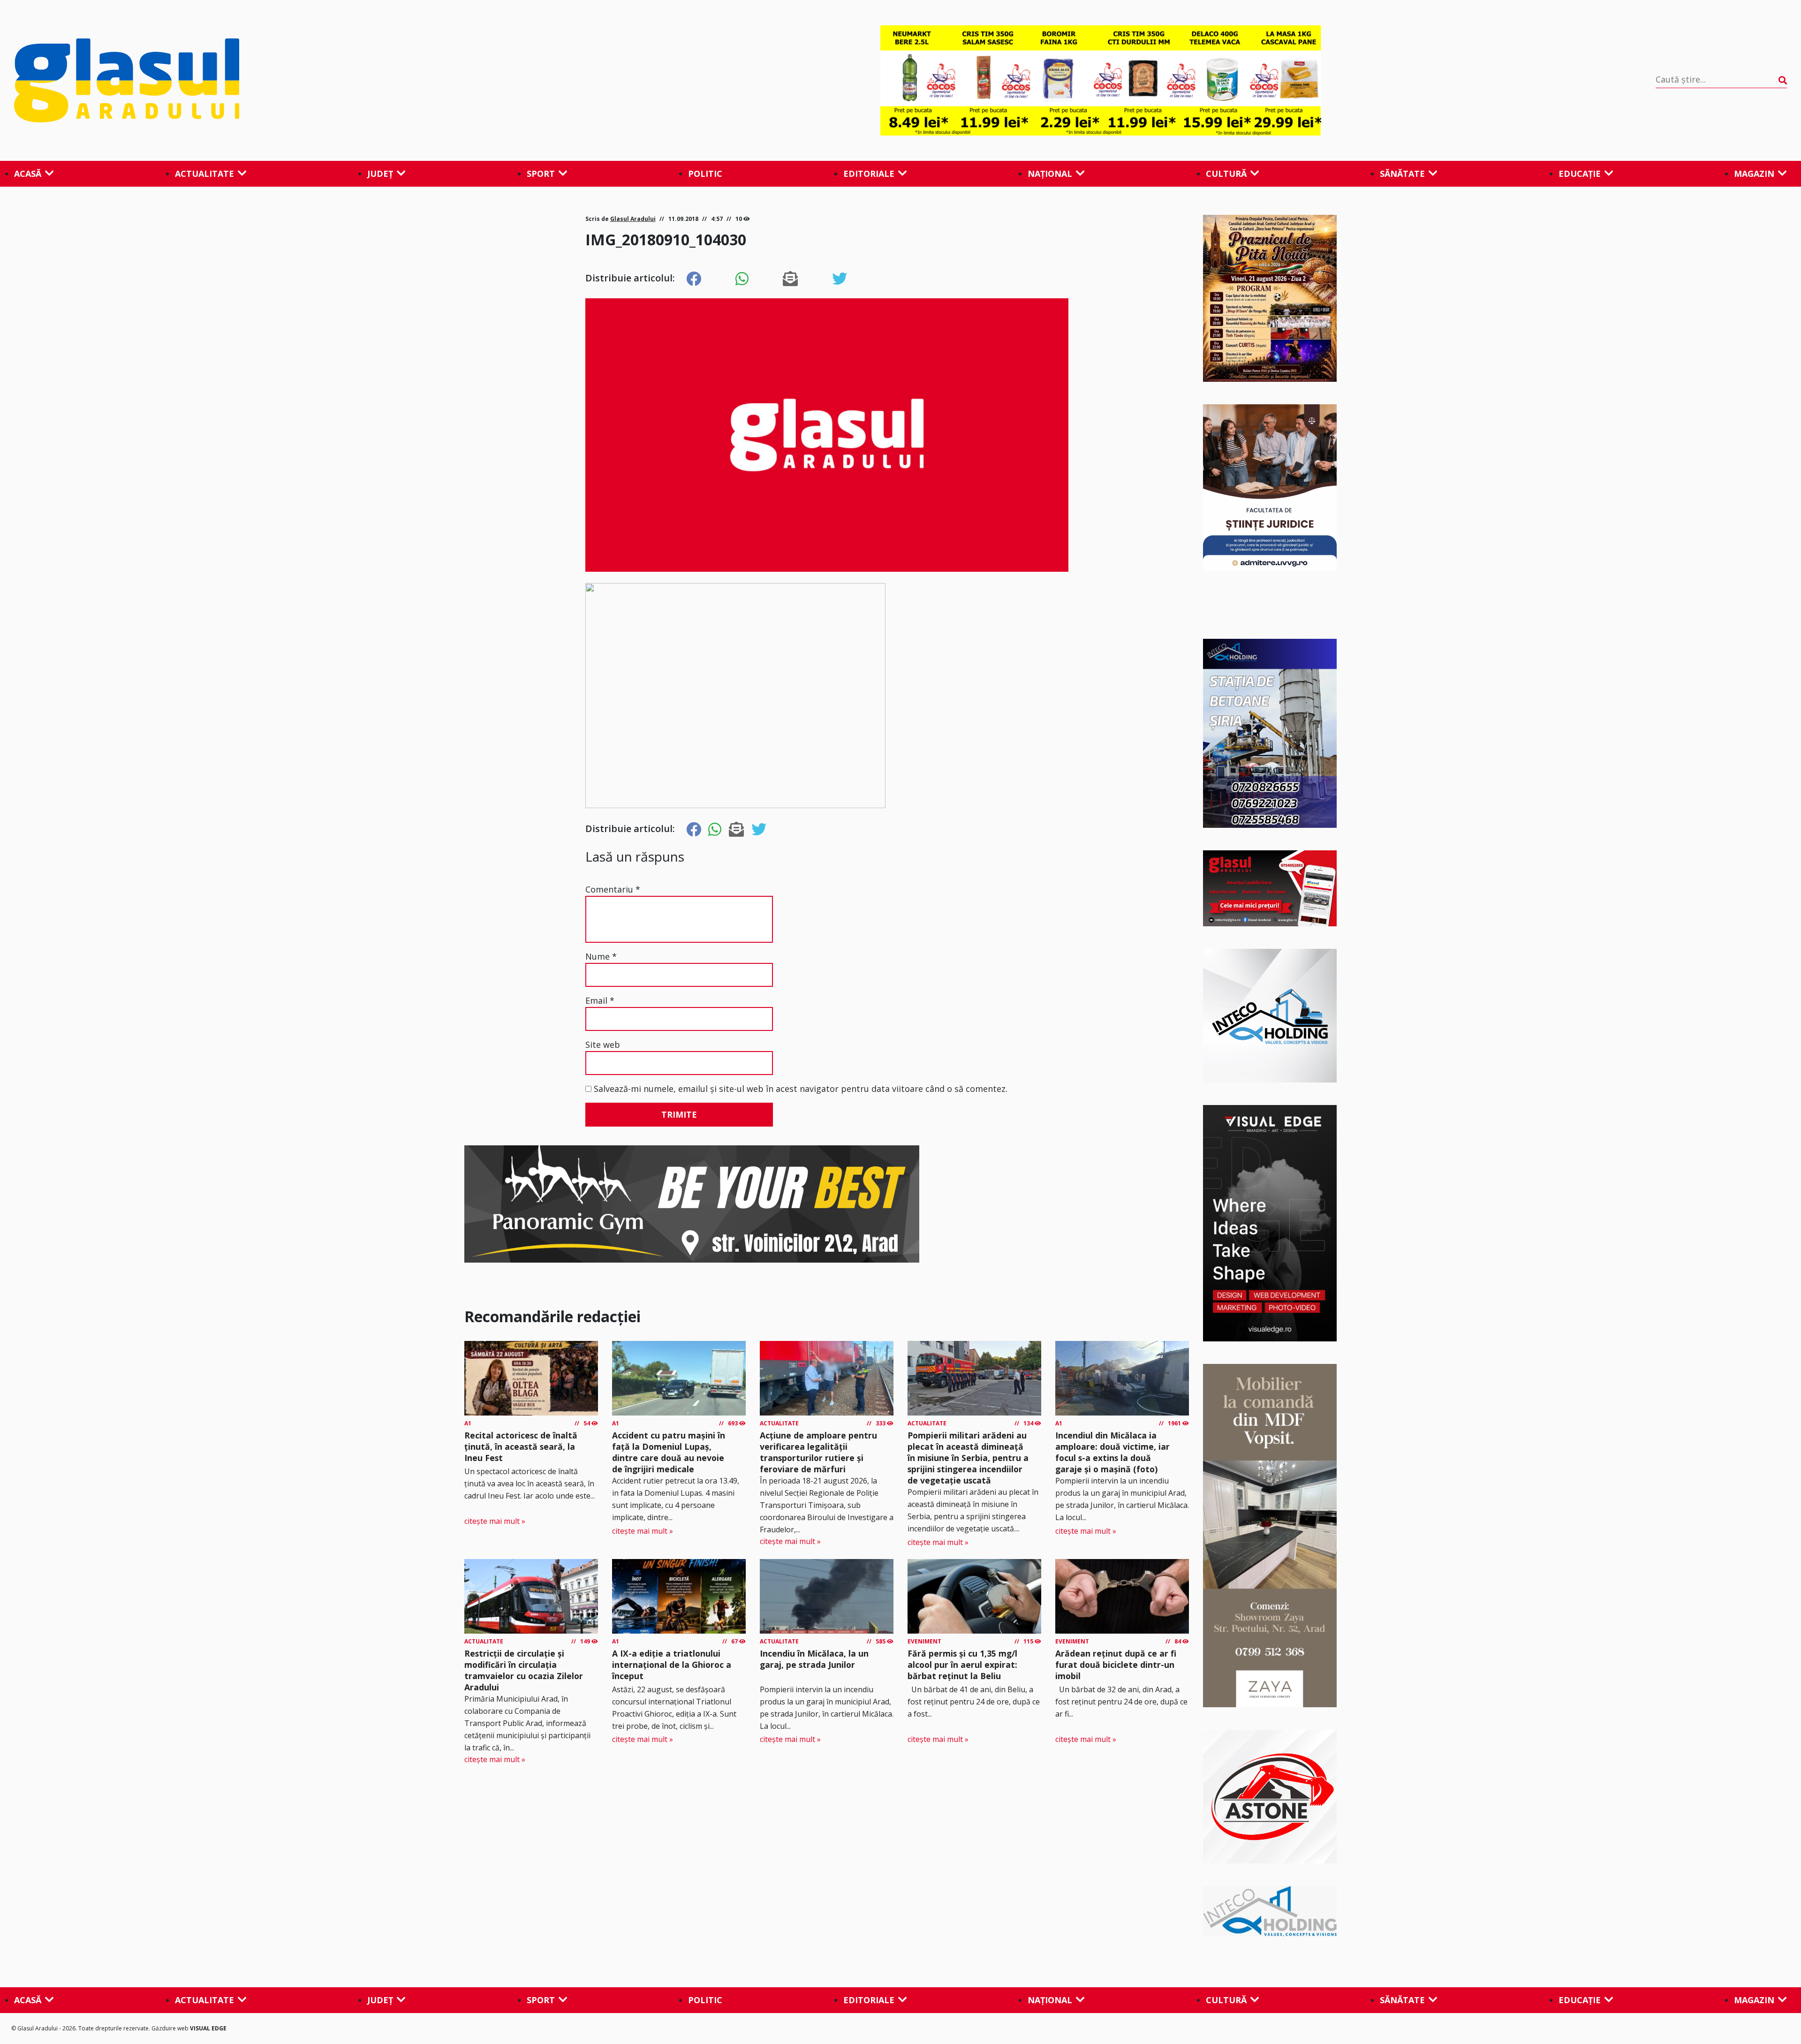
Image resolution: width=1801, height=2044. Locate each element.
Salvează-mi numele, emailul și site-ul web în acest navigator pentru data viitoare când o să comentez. (801, 1089)
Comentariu (613, 889)
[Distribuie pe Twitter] (840, 279)
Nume (601, 956)
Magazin (1754, 174)
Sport (541, 174)
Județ (380, 174)
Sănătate (1402, 174)
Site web (603, 1045)
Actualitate (204, 174)
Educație (1580, 174)
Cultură (1226, 174)
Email (600, 1000)
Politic (705, 174)
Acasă (28, 174)
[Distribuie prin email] (790, 279)
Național (1050, 174)
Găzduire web (171, 2028)
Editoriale (869, 174)
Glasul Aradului (633, 219)
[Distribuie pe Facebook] (694, 279)
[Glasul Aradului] (280, 81)
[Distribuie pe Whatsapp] (742, 279)
